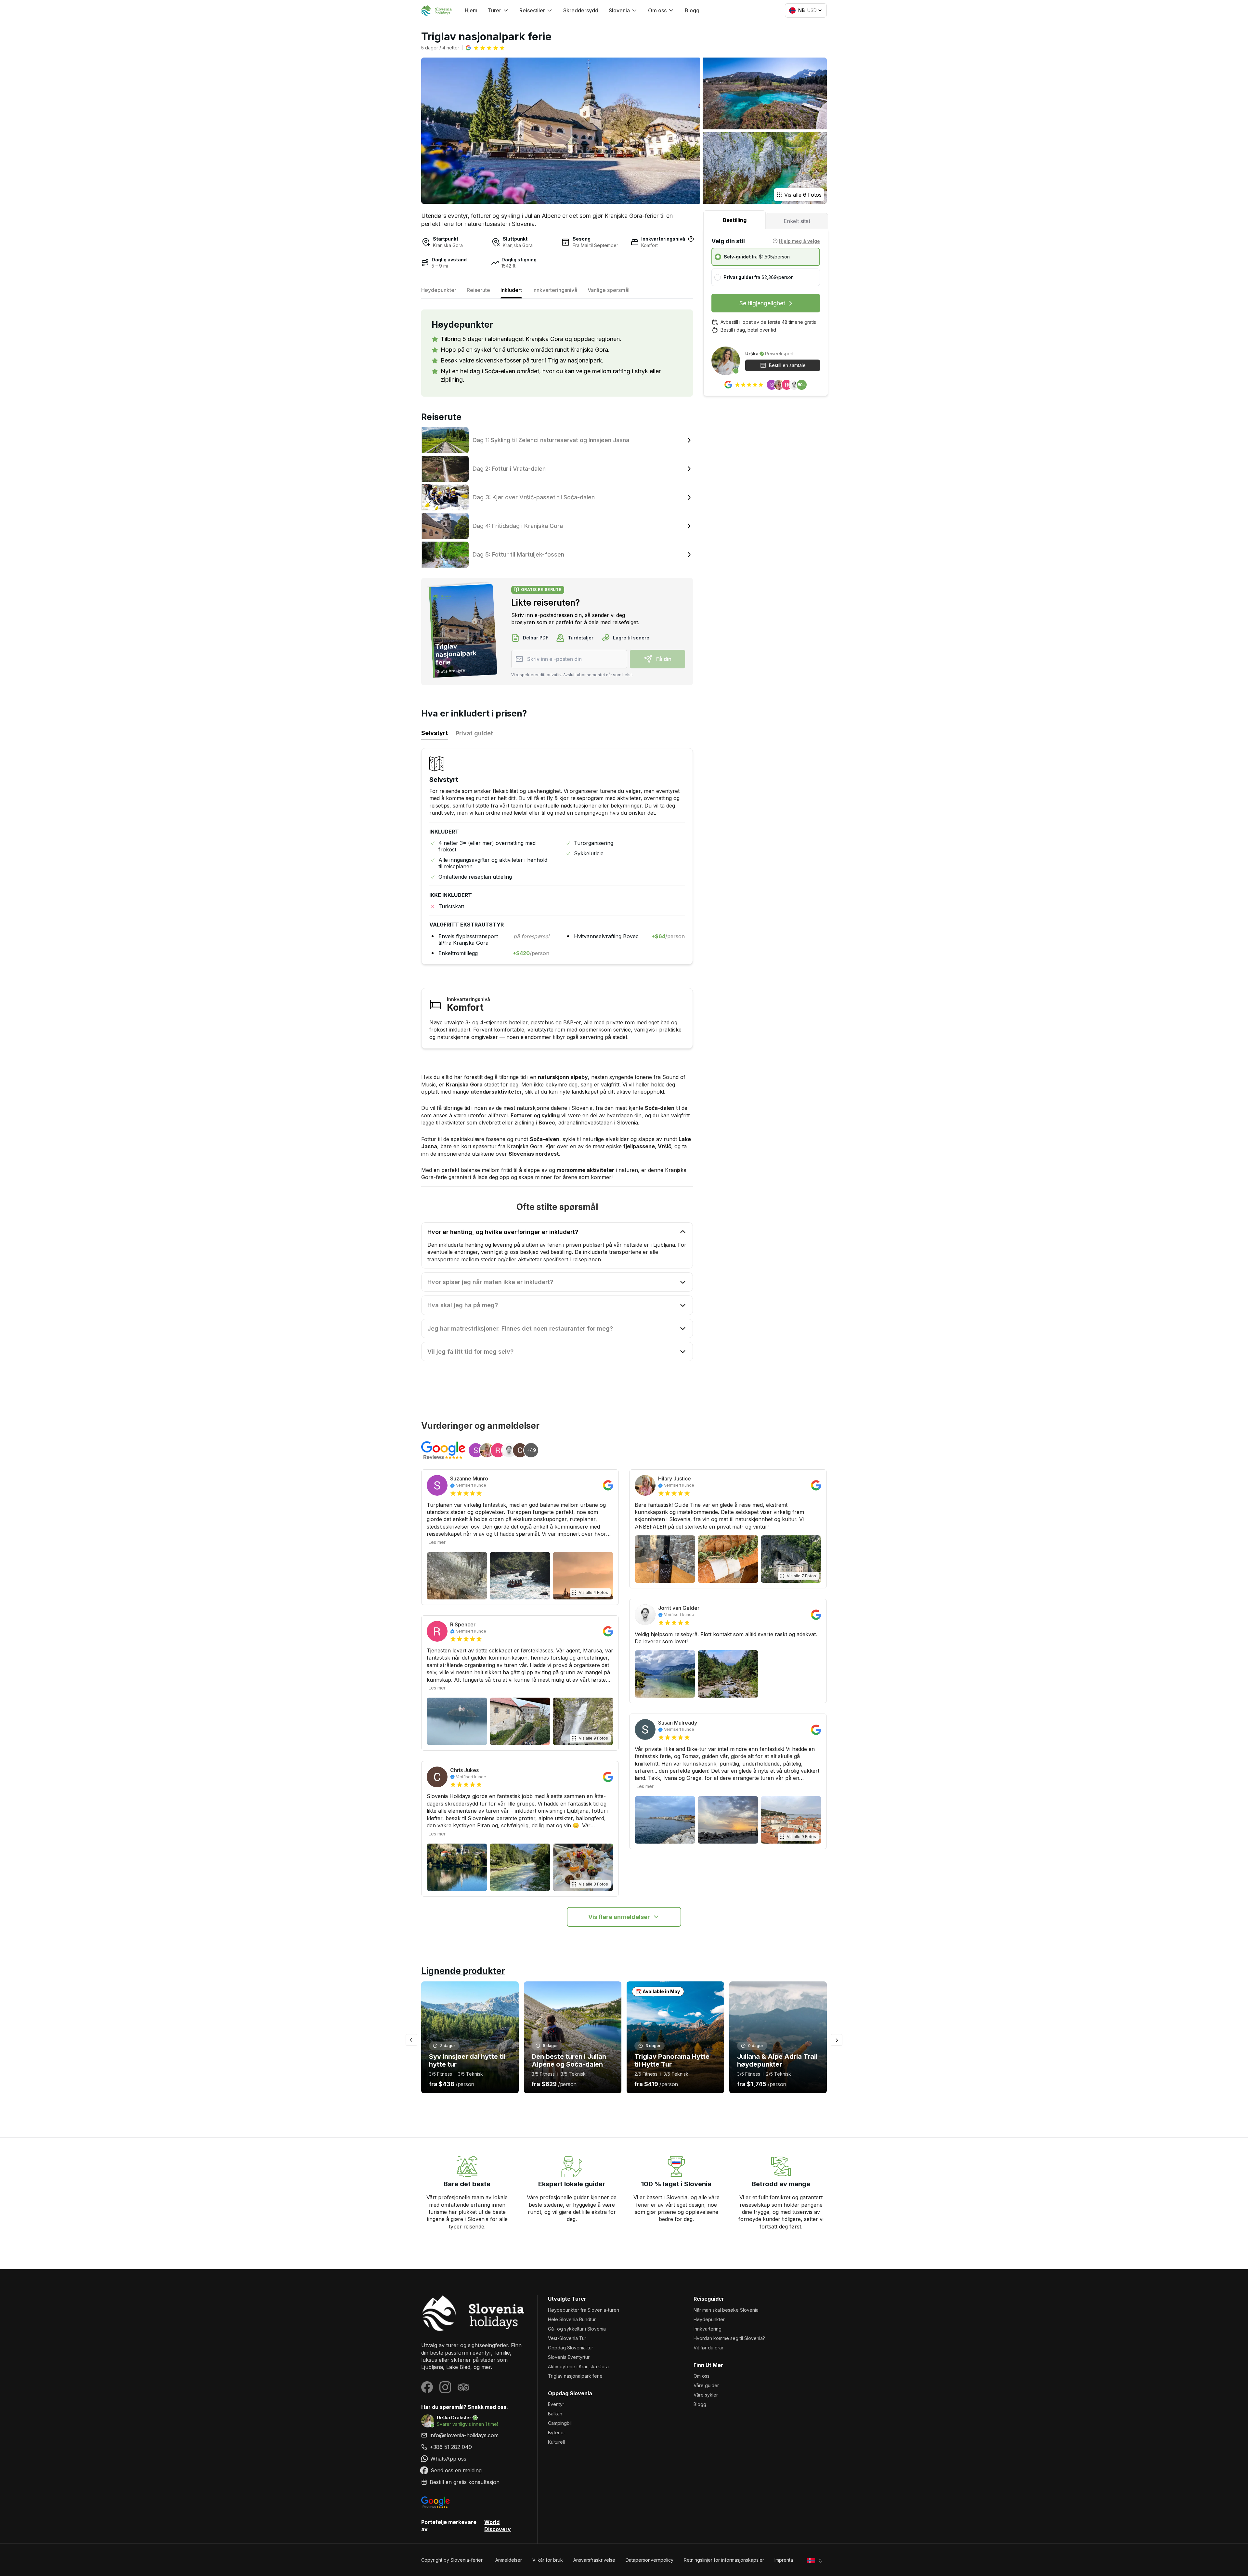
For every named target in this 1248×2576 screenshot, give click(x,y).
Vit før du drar (708, 2348)
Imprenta (784, 2560)
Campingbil (560, 2423)
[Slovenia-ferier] (474, 2313)
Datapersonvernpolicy (650, 2560)
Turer (494, 10)
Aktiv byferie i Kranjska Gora (578, 2366)
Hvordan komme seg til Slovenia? (729, 2338)
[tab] (734, 220)
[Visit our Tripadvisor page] (463, 2387)
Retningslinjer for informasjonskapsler (724, 2560)
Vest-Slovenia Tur (567, 2338)
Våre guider (706, 2385)
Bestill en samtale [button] (787, 365)
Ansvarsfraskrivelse (594, 2560)
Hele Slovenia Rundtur (572, 2319)
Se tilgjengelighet (762, 303)
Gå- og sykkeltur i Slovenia (577, 2329)
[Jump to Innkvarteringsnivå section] (691, 239)
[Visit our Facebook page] (427, 2387)
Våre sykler (706, 2395)
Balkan (555, 2414)
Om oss (702, 2376)
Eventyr (556, 2404)
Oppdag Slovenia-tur (571, 2348)
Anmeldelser (509, 2560)
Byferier (557, 2432)
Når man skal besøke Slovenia (726, 2310)
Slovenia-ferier (467, 2560)
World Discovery (498, 2526)
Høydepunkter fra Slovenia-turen (584, 2310)
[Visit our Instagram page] (445, 2387)
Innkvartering (708, 2329)
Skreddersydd (581, 10)
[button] (485, 48)
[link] (474, 2447)
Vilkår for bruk (548, 2560)
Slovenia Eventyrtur (569, 2357)
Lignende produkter (463, 1971)
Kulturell (556, 2442)
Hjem (471, 10)
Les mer (437, 1542)
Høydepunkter (709, 2319)
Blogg (692, 10)
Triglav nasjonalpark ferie (575, 2376)
